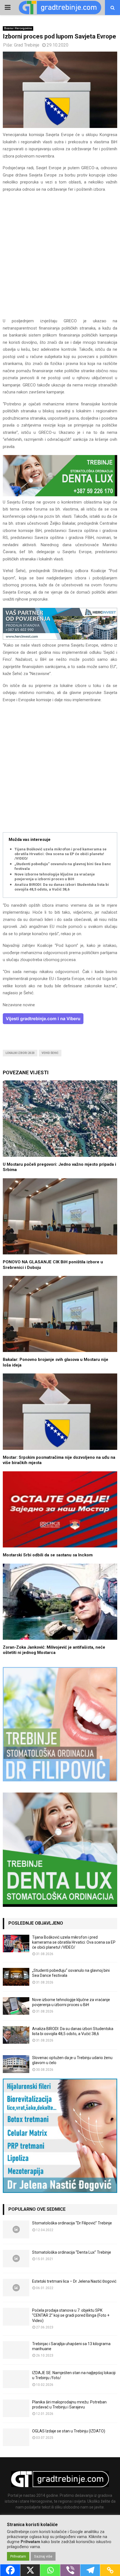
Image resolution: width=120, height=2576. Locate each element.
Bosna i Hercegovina (18, 28)
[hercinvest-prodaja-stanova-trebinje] (60, 638)
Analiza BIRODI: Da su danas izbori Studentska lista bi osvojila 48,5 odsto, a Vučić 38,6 (62, 887)
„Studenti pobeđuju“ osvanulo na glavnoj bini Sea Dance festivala (64, 866)
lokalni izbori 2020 (20, 1053)
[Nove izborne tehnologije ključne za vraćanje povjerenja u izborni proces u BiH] (16, 2006)
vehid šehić (50, 1053)
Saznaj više (43, 2556)
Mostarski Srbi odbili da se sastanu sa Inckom (48, 1555)
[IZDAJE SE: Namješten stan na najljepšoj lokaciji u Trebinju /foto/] (16, 2379)
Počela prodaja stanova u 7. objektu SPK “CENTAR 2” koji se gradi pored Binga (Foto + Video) (71, 2315)
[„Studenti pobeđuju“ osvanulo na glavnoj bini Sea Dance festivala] (16, 1977)
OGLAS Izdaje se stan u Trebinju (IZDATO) (69, 2431)
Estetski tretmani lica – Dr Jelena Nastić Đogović (74, 2281)
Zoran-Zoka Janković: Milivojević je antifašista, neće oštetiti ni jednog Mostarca (54, 1650)
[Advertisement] (60, 258)
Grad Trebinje (27, 45)
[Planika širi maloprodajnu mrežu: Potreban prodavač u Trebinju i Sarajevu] (16, 2408)
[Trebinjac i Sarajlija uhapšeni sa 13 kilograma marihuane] (16, 2350)
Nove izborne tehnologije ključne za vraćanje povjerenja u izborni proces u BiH (55, 877)
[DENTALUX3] (60, 495)
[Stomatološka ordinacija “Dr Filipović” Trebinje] (16, 2229)
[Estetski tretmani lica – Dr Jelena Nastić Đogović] (16, 2288)
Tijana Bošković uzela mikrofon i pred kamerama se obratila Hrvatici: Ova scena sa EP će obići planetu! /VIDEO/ (61, 854)
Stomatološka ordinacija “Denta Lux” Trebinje (72, 2252)
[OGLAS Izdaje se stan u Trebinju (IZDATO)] (16, 2437)
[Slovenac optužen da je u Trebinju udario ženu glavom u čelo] (16, 2064)
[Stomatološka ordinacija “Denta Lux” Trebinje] (16, 2259)
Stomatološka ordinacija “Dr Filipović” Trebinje (72, 2223)
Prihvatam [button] (18, 2556)
